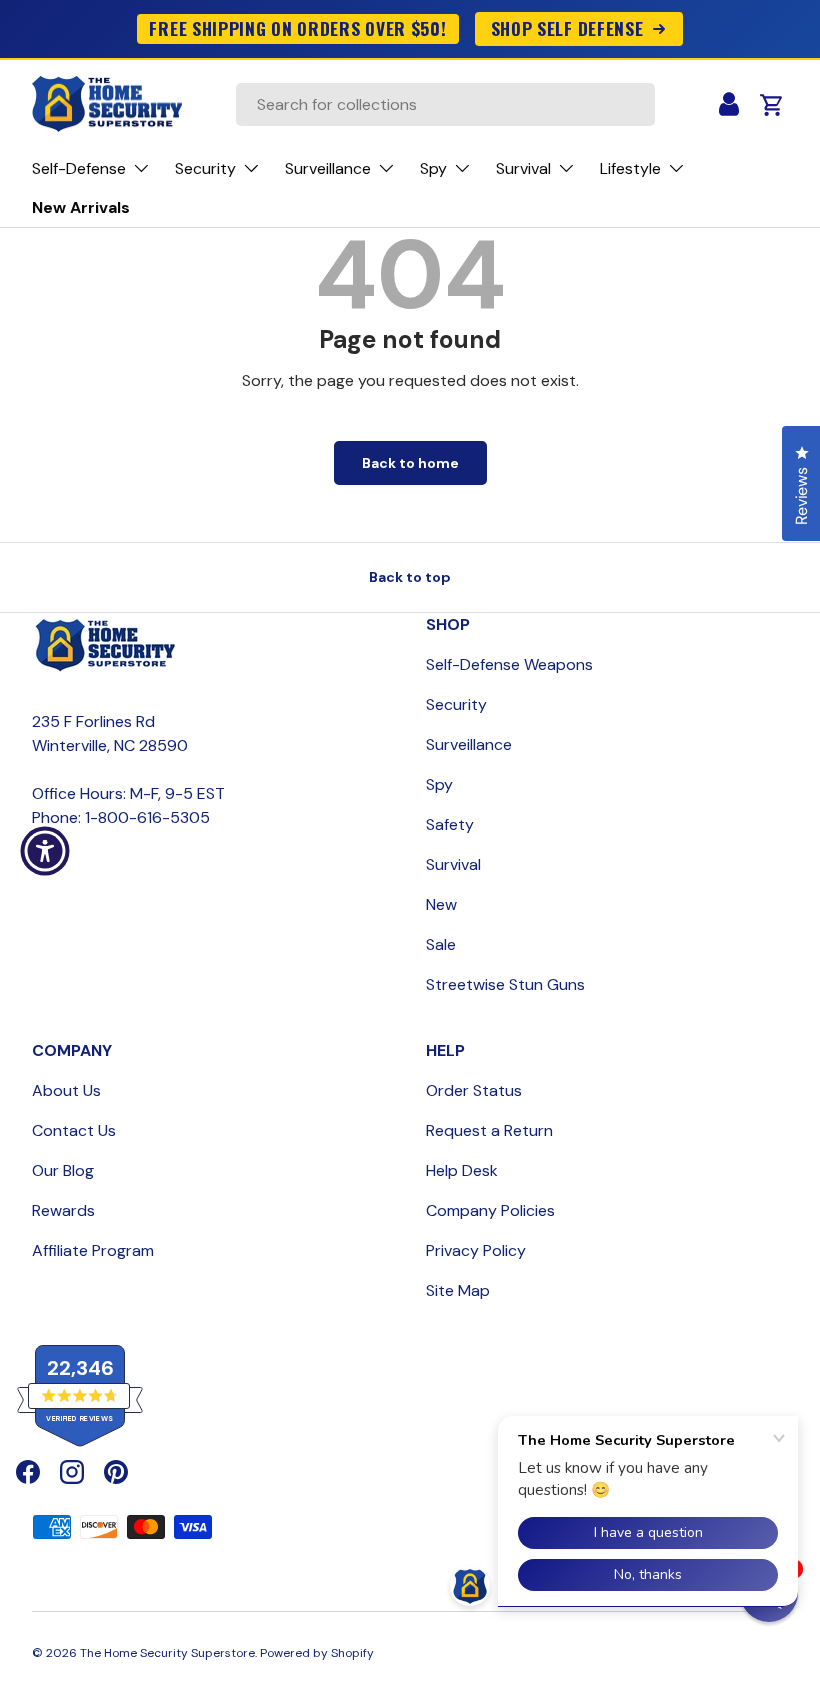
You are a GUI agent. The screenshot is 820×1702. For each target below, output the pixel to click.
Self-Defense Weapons (509, 664)
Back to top (410, 577)
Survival (453, 864)
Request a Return (489, 1130)
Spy (439, 784)
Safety (450, 824)
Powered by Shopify (317, 1653)
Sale (441, 944)
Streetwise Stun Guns (505, 984)
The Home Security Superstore (167, 1653)
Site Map (458, 1290)
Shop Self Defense (567, 28)
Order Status (474, 1090)
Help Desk (462, 1170)
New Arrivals (81, 207)
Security (456, 704)
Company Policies (490, 1210)
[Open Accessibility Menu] (45, 851)
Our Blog (63, 1170)
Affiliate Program (93, 1250)
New (441, 904)
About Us (66, 1090)
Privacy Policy (476, 1250)
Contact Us (74, 1130)
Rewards (63, 1210)
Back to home (410, 463)
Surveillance (469, 744)
